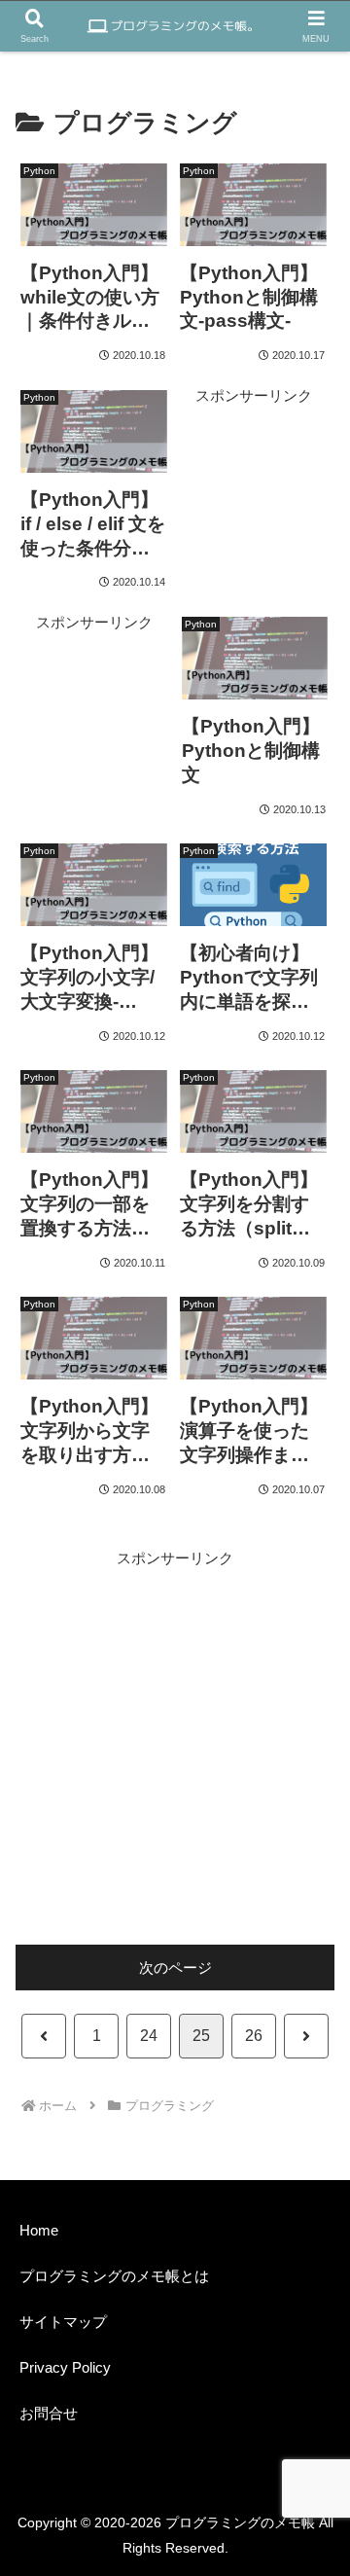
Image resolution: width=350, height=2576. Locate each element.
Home (39, 2230)
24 (149, 2036)
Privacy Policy (65, 2367)
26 (254, 2036)
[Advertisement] (254, 469)
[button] (301, 2305)
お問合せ (49, 2413)
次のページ (175, 1968)
